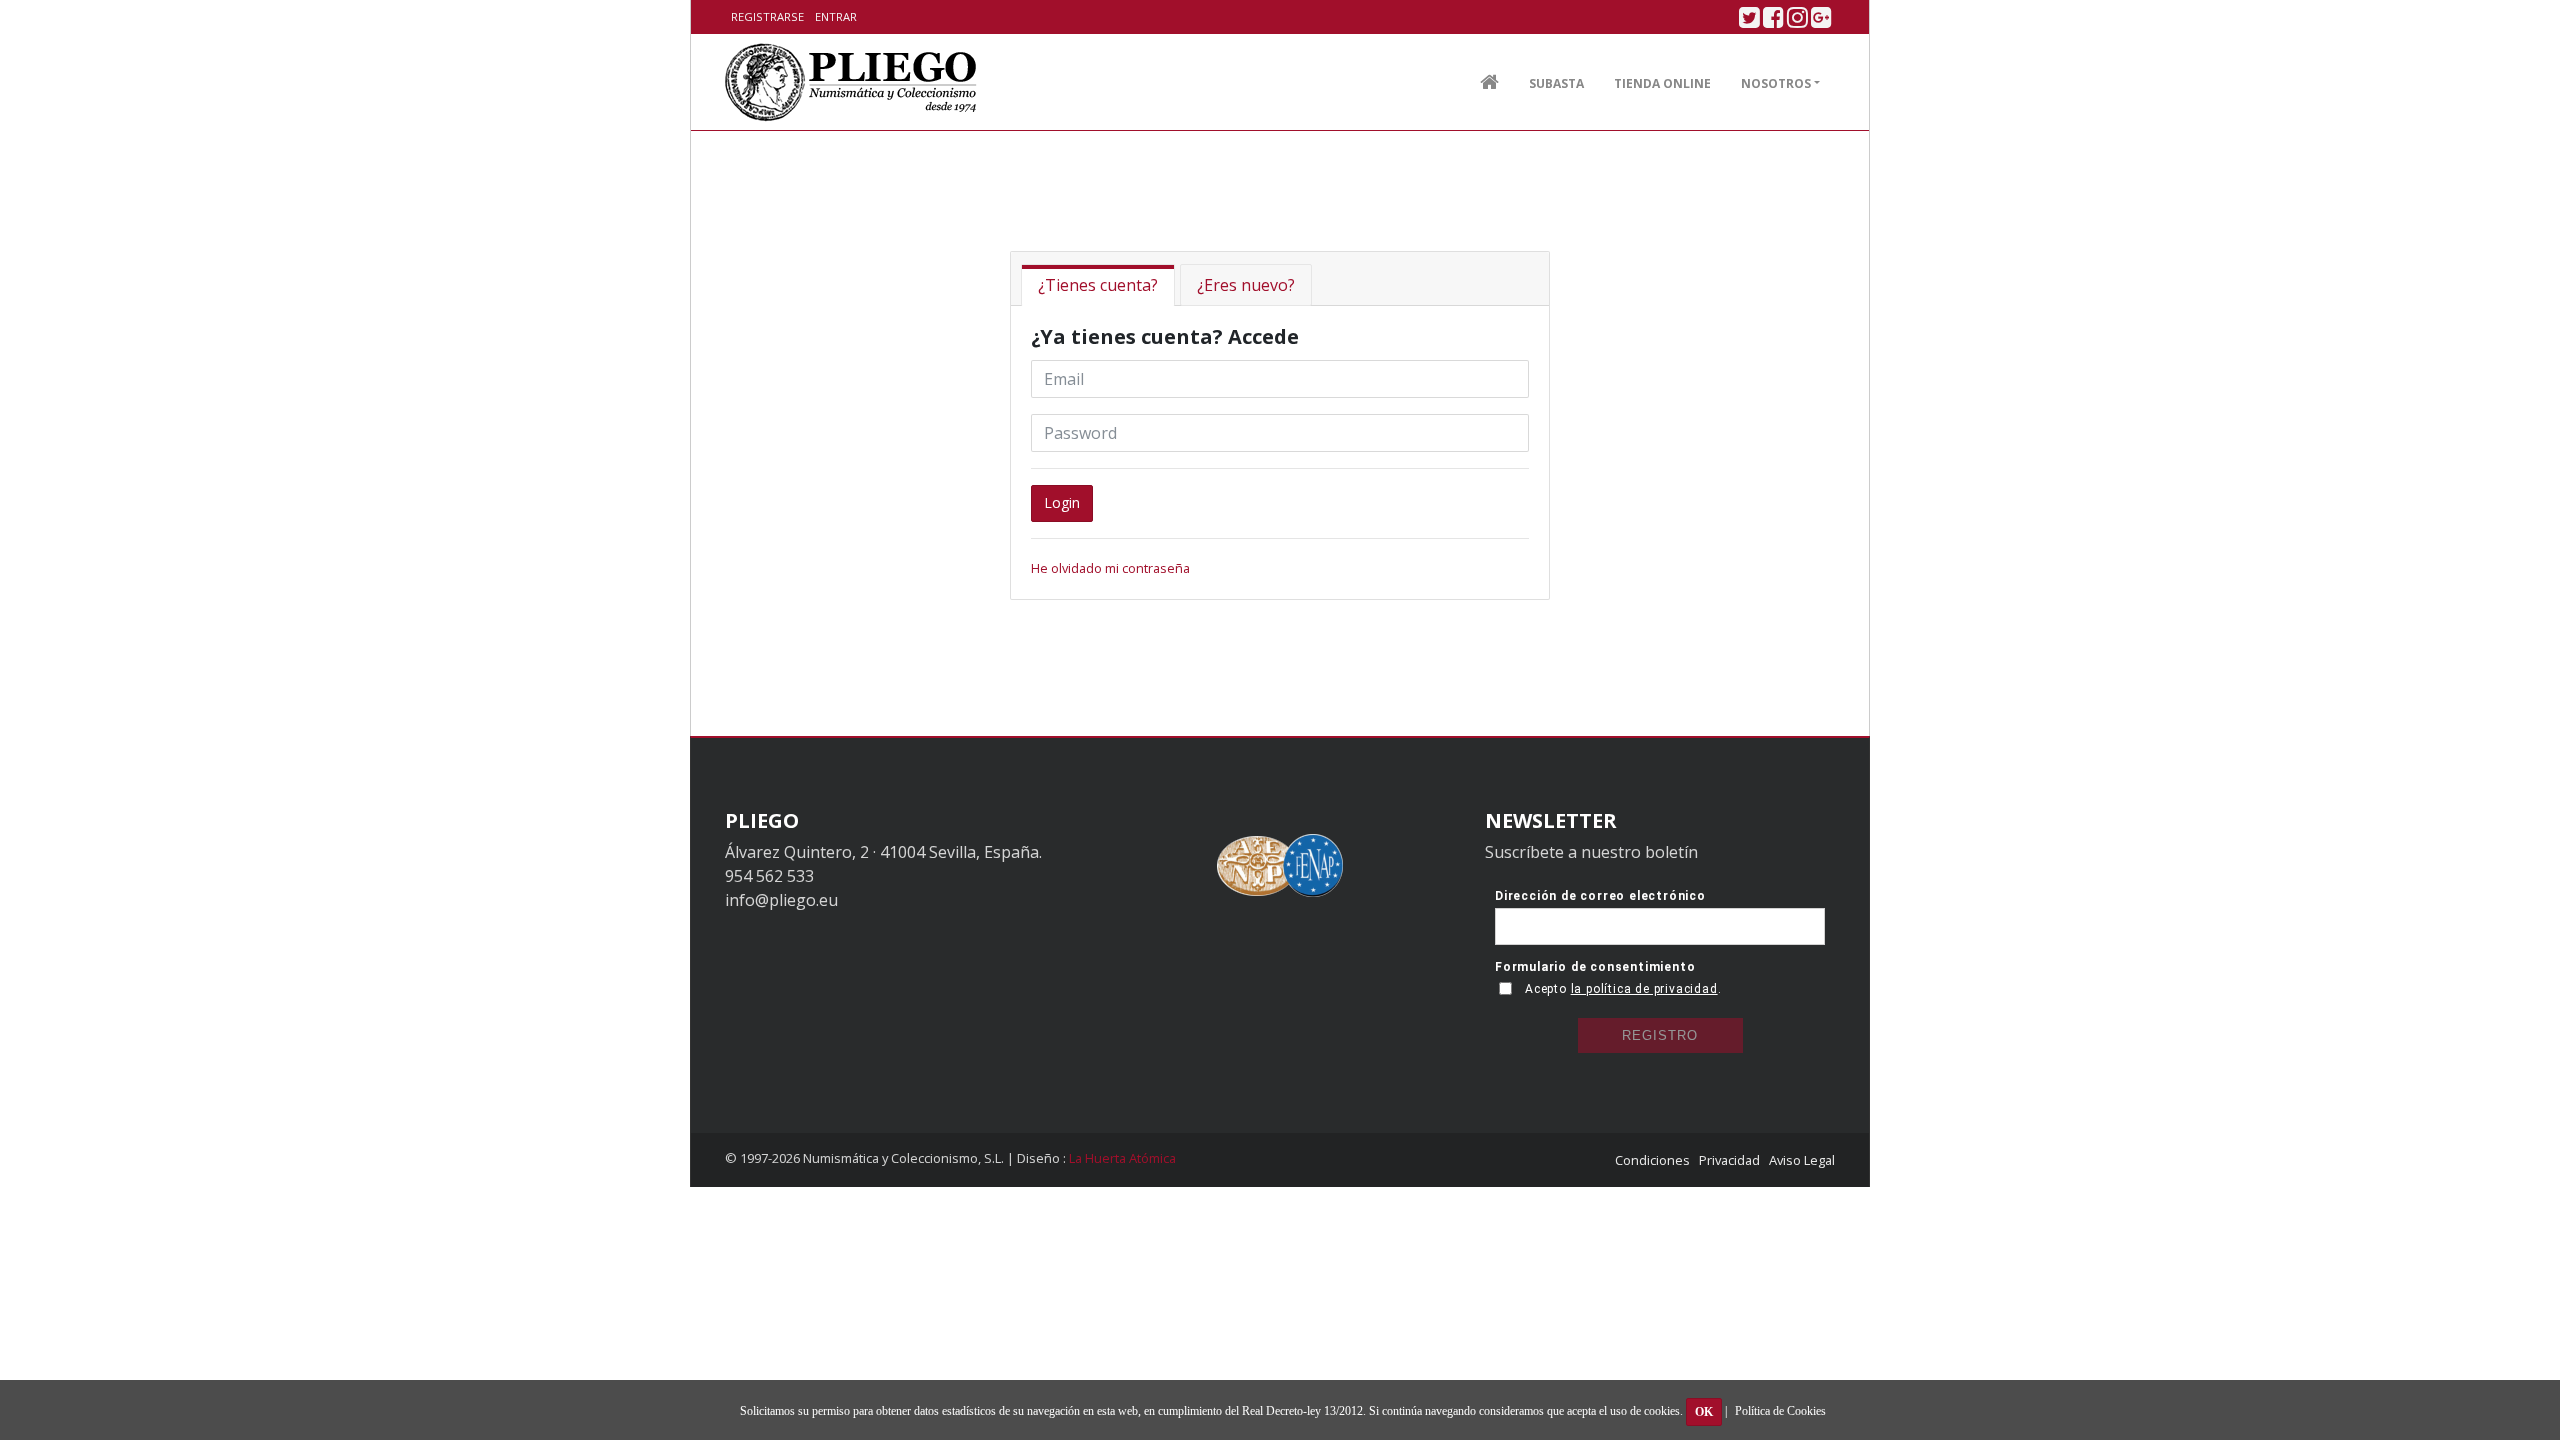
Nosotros (1776, 83)
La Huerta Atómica (1122, 1158)
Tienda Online (1662, 83)
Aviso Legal (1802, 1160)
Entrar (836, 16)
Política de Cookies (1780, 1411)
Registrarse (767, 16)
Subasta (1556, 83)
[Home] (851, 82)
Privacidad (1729, 1160)
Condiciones (1652, 1160)
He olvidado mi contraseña (1110, 568)
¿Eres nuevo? (1246, 285)
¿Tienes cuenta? (1098, 285)
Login (1062, 502)
